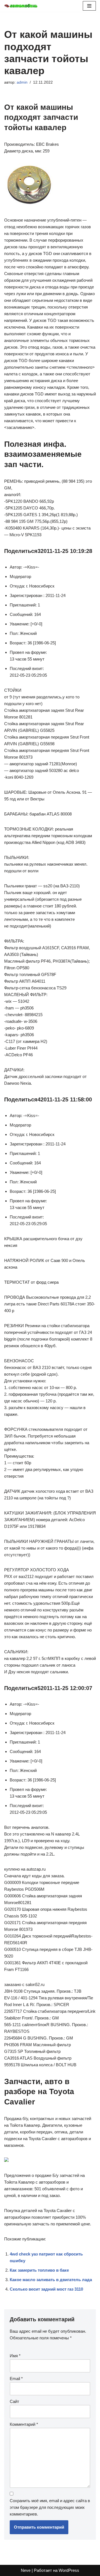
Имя (15, 2356)
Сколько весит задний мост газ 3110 (46, 2289)
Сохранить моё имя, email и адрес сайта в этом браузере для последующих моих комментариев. (50, 2507)
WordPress (69, 2570)
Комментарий (24, 2424)
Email (16, 2379)
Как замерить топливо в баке (39, 2270)
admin (22, 82)
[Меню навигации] (89, 6)
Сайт (14, 2401)
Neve (26, 2570)
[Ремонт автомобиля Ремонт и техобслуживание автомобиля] (21, 6)
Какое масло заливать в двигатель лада (51, 2280)
